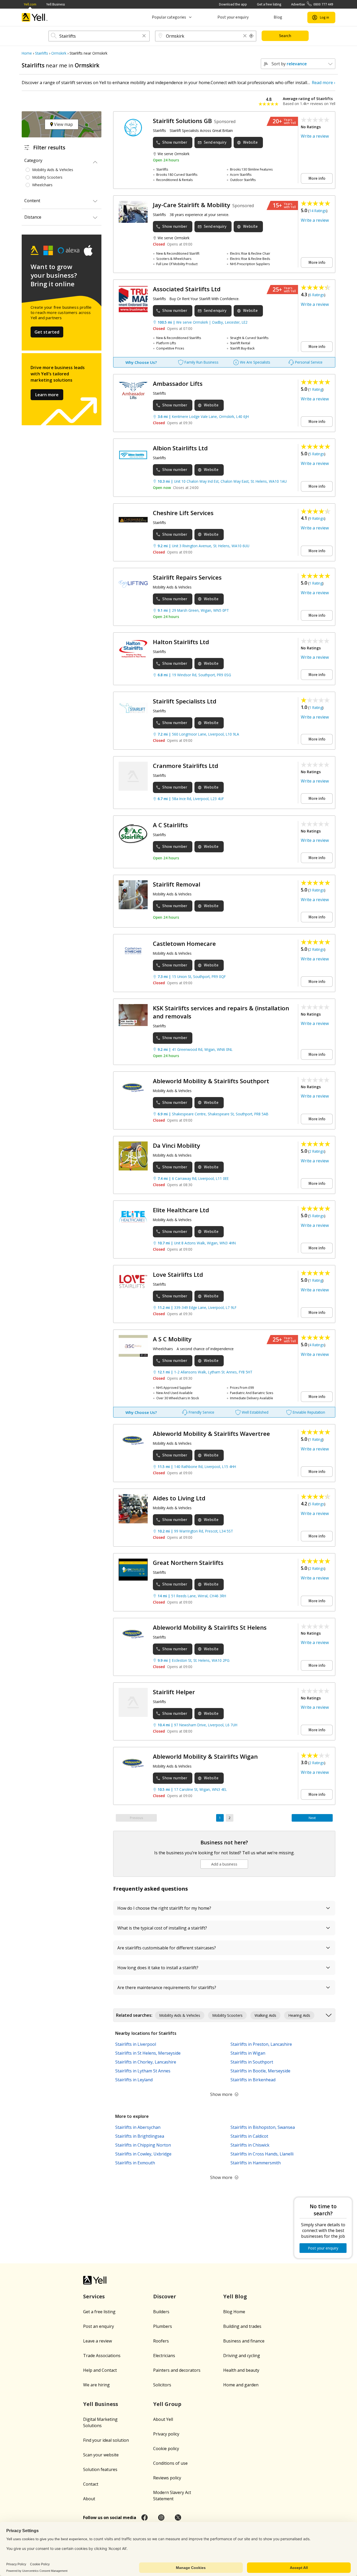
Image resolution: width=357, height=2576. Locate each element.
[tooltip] (251, 36)
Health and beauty (241, 2370)
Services (94, 2296)
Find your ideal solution (106, 2440)
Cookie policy (166, 2449)
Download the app (233, 4)
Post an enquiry (99, 2326)
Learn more (47, 395)
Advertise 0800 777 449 (312, 4)
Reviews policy (167, 2478)
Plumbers (163, 2326)
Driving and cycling (242, 2356)
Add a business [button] (224, 1864)
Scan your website (101, 2455)
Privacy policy (166, 2434)
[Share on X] (178, 2517)
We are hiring (96, 2385)
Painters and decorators (177, 2370)
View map (63, 124)
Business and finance (244, 2341)
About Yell (163, 2419)
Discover (165, 2296)
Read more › (324, 83)
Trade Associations (102, 2356)
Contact (91, 2484)
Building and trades (242, 2326)
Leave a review (97, 2341)
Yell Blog (235, 2296)
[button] (144, 36)
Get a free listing (269, 4)
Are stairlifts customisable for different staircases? (167, 1948)
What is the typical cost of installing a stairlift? (162, 1928)
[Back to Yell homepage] (35, 17)
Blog (278, 17)
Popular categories (169, 17)
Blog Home (234, 2312)
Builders (161, 2312)
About (89, 2499)
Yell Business (56, 4)
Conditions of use (170, 2463)
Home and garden (241, 2385)
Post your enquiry (233, 17)
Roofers (161, 2341)
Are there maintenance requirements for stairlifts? (167, 1988)
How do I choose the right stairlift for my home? (164, 1908)
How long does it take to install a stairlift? (158, 1968)
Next (312, 1818)
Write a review (315, 136)
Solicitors (162, 2385)
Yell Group (167, 2404)
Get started (47, 332)
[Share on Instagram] (161, 2517)
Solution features (100, 2469)
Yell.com (30, 4)
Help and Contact (100, 2370)
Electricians (164, 2356)
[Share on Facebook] (145, 2517)
